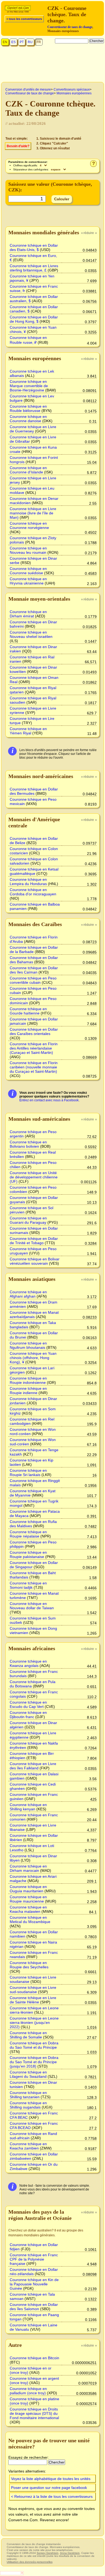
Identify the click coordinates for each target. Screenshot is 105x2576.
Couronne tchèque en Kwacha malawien (28, 1909)
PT (22, 42)
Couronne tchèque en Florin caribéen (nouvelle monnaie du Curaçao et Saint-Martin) (34, 1067)
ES (13, 42)
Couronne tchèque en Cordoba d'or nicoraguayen (33, 892)
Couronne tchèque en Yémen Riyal (28, 731)
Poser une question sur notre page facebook (49, 2488)
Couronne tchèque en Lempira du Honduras (28, 882)
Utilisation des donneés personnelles (30, 2562)
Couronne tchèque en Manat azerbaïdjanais (34, 1315)
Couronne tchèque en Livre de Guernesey (33, 429)
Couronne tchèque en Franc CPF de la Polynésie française (34, 2259)
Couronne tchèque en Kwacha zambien (28, 2146)
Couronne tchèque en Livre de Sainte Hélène (33, 2000)
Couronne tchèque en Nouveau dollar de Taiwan (32, 1606)
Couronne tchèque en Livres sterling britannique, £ (34, 268)
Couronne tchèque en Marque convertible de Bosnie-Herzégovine (29, 386)
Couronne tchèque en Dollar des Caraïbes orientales (34, 1031)
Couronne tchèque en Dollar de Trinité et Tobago (34, 1241)
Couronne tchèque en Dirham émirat (28, 614)
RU (30, 42)
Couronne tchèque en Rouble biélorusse (28, 408)
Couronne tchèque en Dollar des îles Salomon (34, 2307)
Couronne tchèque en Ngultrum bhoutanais (28, 1345)
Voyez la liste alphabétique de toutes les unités (51, 2479)
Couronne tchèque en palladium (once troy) (28, 2391)
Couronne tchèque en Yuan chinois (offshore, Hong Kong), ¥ (33, 1358)
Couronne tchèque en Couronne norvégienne (29, 525)
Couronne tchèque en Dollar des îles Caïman (34, 970)
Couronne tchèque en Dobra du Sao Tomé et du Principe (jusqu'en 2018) (34, 2062)
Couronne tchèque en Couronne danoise (28, 419)
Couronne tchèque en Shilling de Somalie (28, 2035)
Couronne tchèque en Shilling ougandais (28, 2105)
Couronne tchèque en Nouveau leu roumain (28, 550)
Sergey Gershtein (48, 2553)
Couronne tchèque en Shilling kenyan (28, 1807)
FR (39, 42)
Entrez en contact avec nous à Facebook (49, 1100)
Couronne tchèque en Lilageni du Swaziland (28, 2074)
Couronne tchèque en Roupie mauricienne (28, 1899)
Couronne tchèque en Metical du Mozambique (30, 1920)
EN (5, 42)
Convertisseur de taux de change (70, 27)
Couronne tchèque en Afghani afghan (28, 1294)
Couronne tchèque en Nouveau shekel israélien (31, 634)
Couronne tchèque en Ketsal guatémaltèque (34, 871)
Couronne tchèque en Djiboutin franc (28, 1715)
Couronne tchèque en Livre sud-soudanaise (33, 1990)
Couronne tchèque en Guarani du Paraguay (28, 1220)
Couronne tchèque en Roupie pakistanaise (28, 1554)
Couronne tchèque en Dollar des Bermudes (34, 791)
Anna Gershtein (70, 2553)
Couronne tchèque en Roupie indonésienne (28, 1380)
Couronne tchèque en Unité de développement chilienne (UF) (34, 1177)
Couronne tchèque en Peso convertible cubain (33, 980)
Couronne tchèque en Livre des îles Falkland (33, 1766)
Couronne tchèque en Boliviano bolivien (28, 1144)
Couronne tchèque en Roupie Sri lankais (28, 1473)
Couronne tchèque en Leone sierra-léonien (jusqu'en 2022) (34, 2023)
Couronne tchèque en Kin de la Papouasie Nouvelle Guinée (34, 2284)
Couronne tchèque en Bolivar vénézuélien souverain (35, 1261)
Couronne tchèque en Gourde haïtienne (28, 1011)
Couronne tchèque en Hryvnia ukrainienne (28, 581)
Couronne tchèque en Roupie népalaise (28, 1534)
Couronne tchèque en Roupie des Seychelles (29, 1965)
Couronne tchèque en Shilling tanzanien (28, 2095)
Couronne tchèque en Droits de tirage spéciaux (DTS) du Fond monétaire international (34, 2413)
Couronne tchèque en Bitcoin (34, 2358)
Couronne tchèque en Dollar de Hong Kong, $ (34, 319)
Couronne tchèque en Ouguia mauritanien (28, 1889)
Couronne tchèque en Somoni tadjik (28, 1585)
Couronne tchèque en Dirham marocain (28, 1868)
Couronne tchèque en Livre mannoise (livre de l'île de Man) (33, 513)
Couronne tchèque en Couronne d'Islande (28, 470)
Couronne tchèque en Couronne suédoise (28, 571)
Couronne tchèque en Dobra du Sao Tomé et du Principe (34, 2045)
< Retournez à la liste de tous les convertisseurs (52, 2496)
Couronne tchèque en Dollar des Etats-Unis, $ (34, 247)
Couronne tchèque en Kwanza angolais (28, 1663)
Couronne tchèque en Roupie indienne (28, 1391)
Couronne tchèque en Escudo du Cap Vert (28, 1704)
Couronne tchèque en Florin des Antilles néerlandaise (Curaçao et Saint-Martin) (34, 1048)
